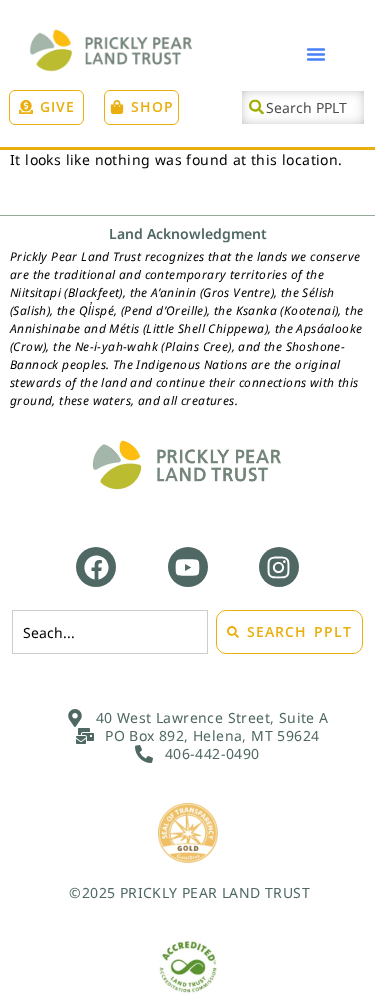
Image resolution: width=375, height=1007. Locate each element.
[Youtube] (188, 567)
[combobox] (303, 107)
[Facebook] (96, 567)
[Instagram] (279, 567)
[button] (316, 54)
